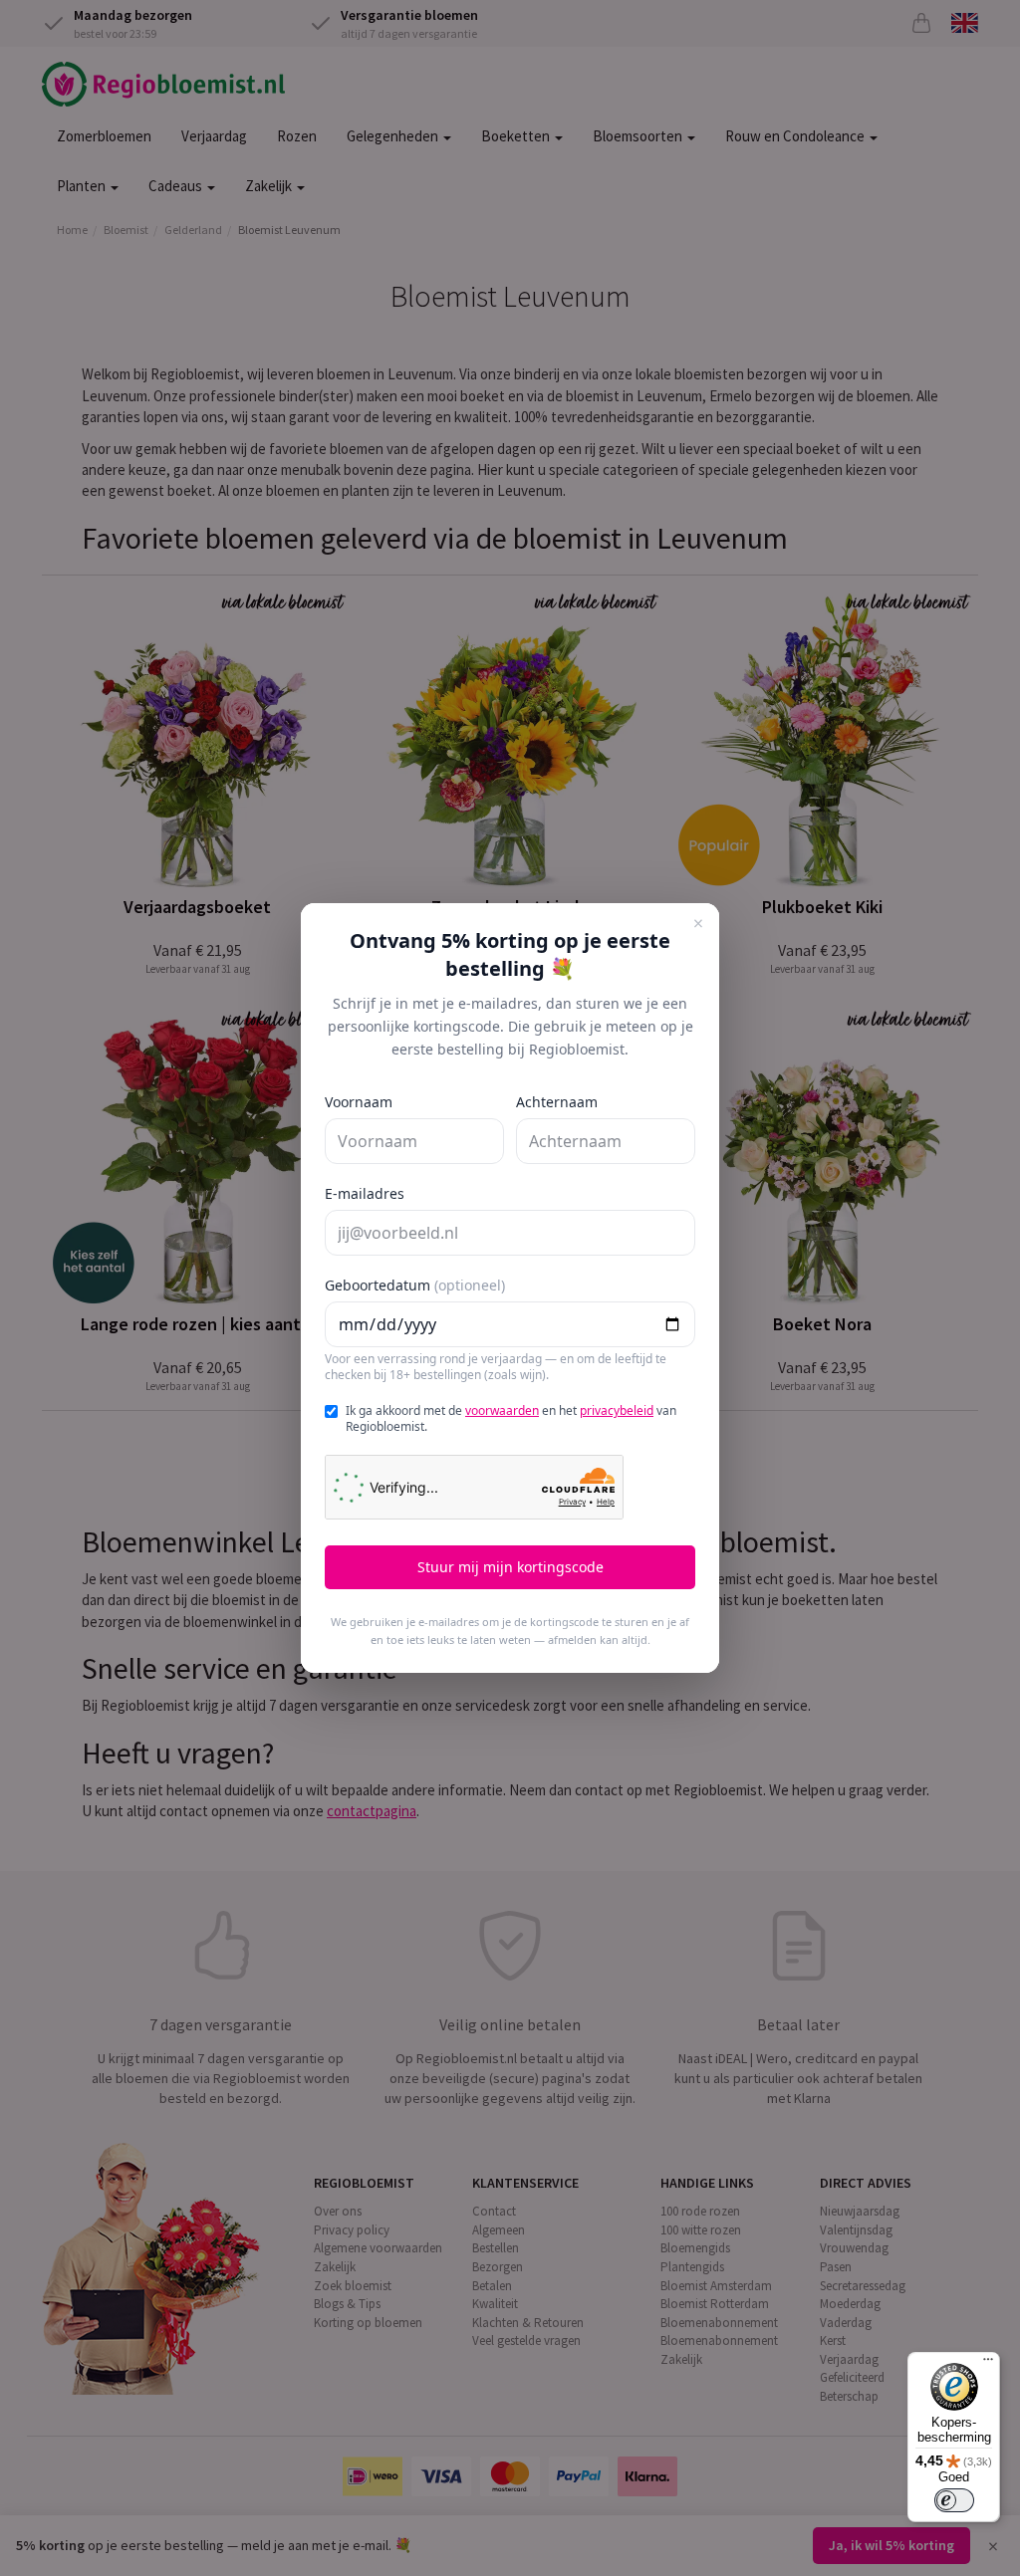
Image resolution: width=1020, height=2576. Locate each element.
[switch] (954, 2500)
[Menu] (988, 2364)
